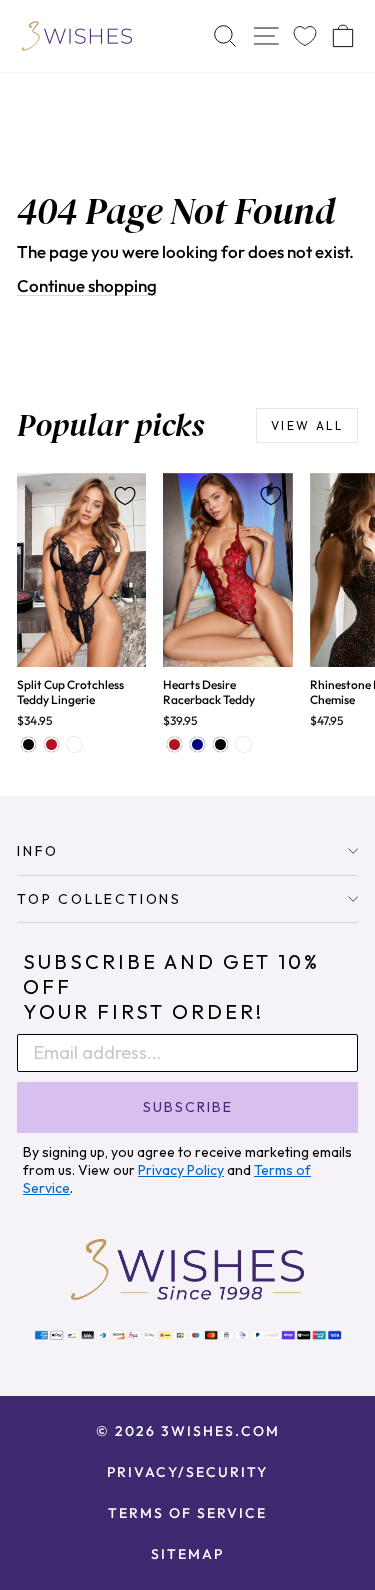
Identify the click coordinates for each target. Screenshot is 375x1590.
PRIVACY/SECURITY (187, 1472)
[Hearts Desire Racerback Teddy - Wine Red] (174, 744)
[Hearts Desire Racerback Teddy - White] (243, 744)
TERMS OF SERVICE (187, 1513)
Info (38, 851)
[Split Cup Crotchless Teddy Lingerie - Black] (28, 744)
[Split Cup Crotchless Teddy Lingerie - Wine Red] (51, 744)
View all (307, 425)
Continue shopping (87, 285)
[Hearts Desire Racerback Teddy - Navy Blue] (197, 744)
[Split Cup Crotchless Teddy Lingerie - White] (74, 744)
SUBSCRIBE (188, 1107)
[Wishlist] (305, 36)
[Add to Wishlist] (125, 496)
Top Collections (99, 899)
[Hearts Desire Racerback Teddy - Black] (220, 744)
